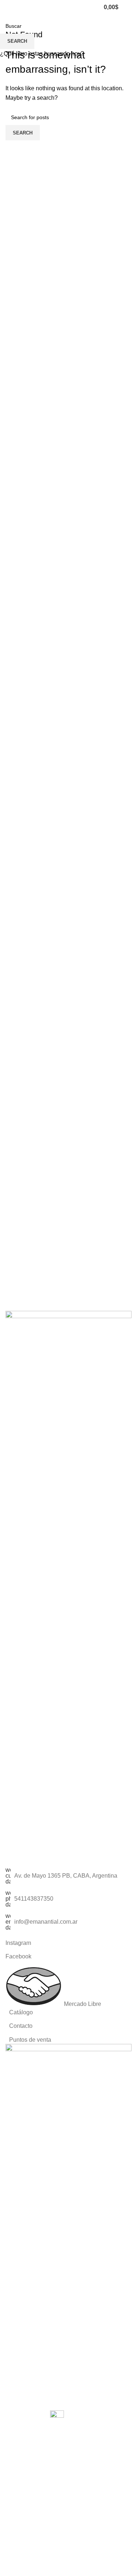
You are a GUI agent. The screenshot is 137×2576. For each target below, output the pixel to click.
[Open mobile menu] (129, 7)
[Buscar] (94, 7)
